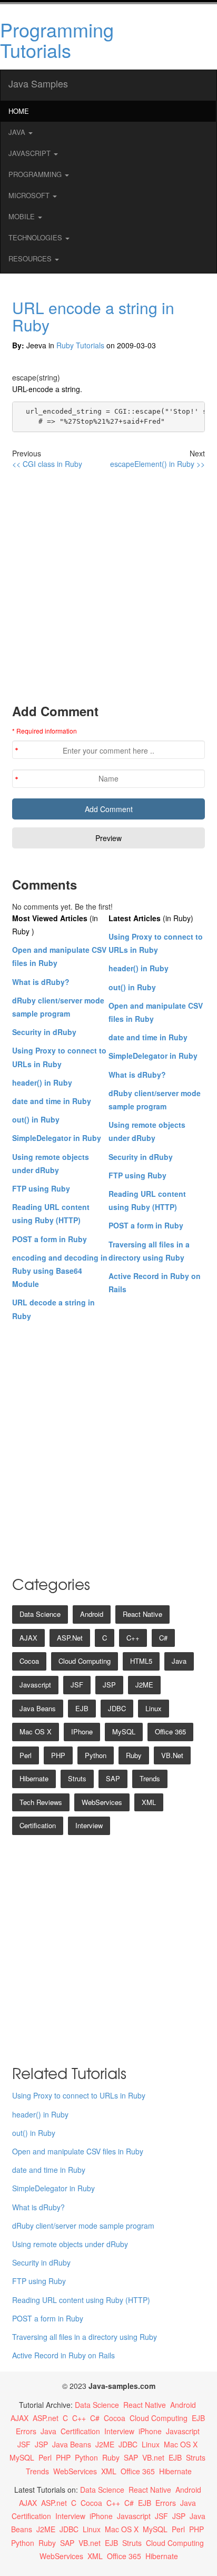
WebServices (102, 1802)
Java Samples (38, 83)
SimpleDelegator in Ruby (57, 1138)
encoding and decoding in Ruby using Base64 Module (60, 1271)
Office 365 (170, 1731)
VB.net (172, 1755)
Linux (154, 1708)
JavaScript (31, 153)
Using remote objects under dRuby (70, 2244)
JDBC (117, 1708)
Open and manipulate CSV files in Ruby (78, 2151)
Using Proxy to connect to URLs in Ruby (79, 2095)
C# (163, 1638)
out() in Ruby (36, 1119)
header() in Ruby (42, 1082)
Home (19, 111)
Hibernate (34, 1778)
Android (92, 1614)
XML (149, 1802)
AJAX (28, 1638)
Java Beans (38, 1708)
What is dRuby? (41, 982)
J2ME (144, 1685)
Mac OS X (36, 1731)
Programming (36, 174)
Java (18, 132)
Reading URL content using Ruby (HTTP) (81, 2300)
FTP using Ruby (41, 1188)
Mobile (23, 216)
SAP (113, 1778)
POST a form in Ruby (50, 1239)
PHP (58, 1755)
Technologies (36, 237)
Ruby (134, 1755)
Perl (26, 1755)
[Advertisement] (108, 586)
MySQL (124, 1731)
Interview (89, 1825)
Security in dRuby (44, 1032)
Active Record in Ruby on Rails (63, 2355)
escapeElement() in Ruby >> (157, 464)
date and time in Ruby (52, 1101)
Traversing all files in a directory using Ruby (85, 2337)
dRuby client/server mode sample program (83, 2226)
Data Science (40, 1614)
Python (96, 1755)
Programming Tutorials (57, 40)
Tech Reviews (41, 1802)
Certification (38, 1825)
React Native (142, 1614)
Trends (150, 1778)
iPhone (82, 1731)
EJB (82, 1708)
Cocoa (29, 1661)
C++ (133, 1638)
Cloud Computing (85, 1661)
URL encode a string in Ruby (93, 316)
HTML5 (141, 1661)
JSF (77, 1685)
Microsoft (30, 195)
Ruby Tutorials (80, 345)
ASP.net (70, 1638)
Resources (31, 258)
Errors (26, 2431)
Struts (77, 1778)
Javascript (35, 1685)
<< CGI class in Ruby (47, 464)
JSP (109, 1685)
